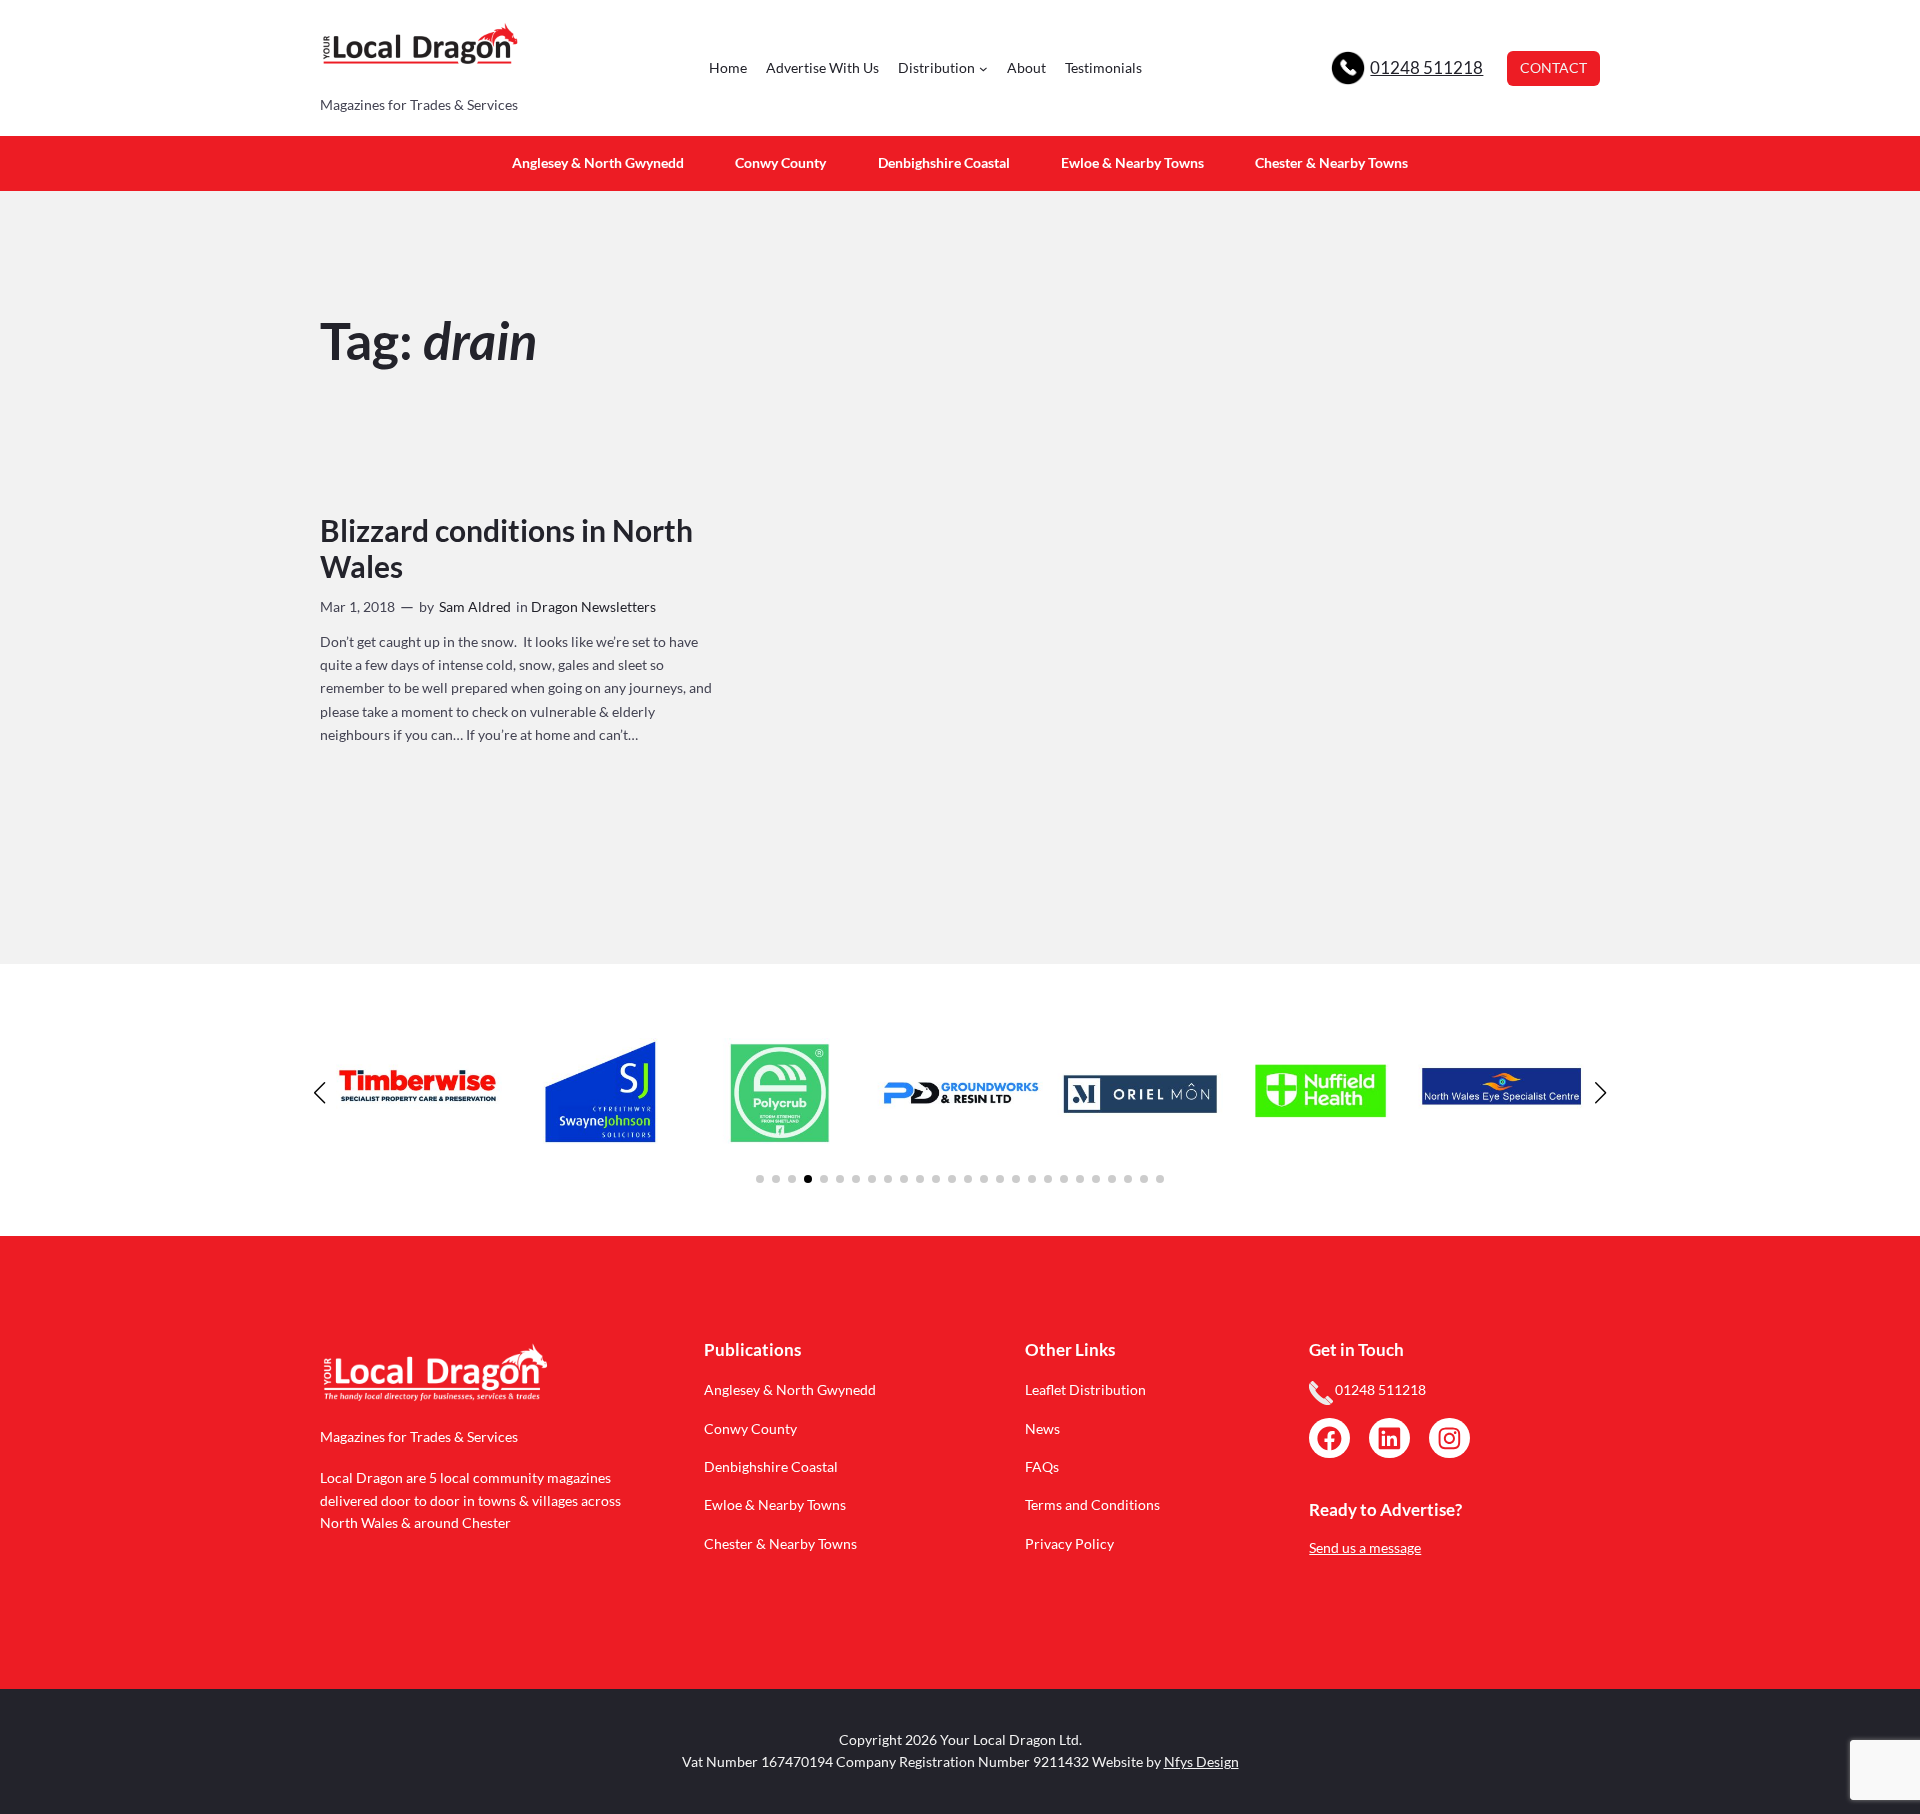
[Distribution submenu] (983, 68)
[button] (760, 1179)
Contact (1553, 67)
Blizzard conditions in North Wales (506, 548)
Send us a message (1365, 1547)
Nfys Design (1201, 1761)
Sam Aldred (475, 606)
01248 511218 (1426, 67)
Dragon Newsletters (593, 606)
